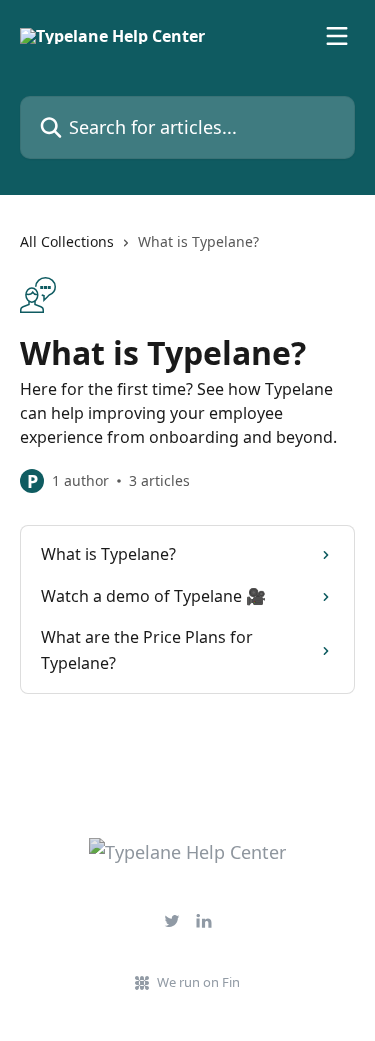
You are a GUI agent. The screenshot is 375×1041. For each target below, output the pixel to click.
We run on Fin (198, 982)
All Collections (67, 241)
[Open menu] (337, 36)
